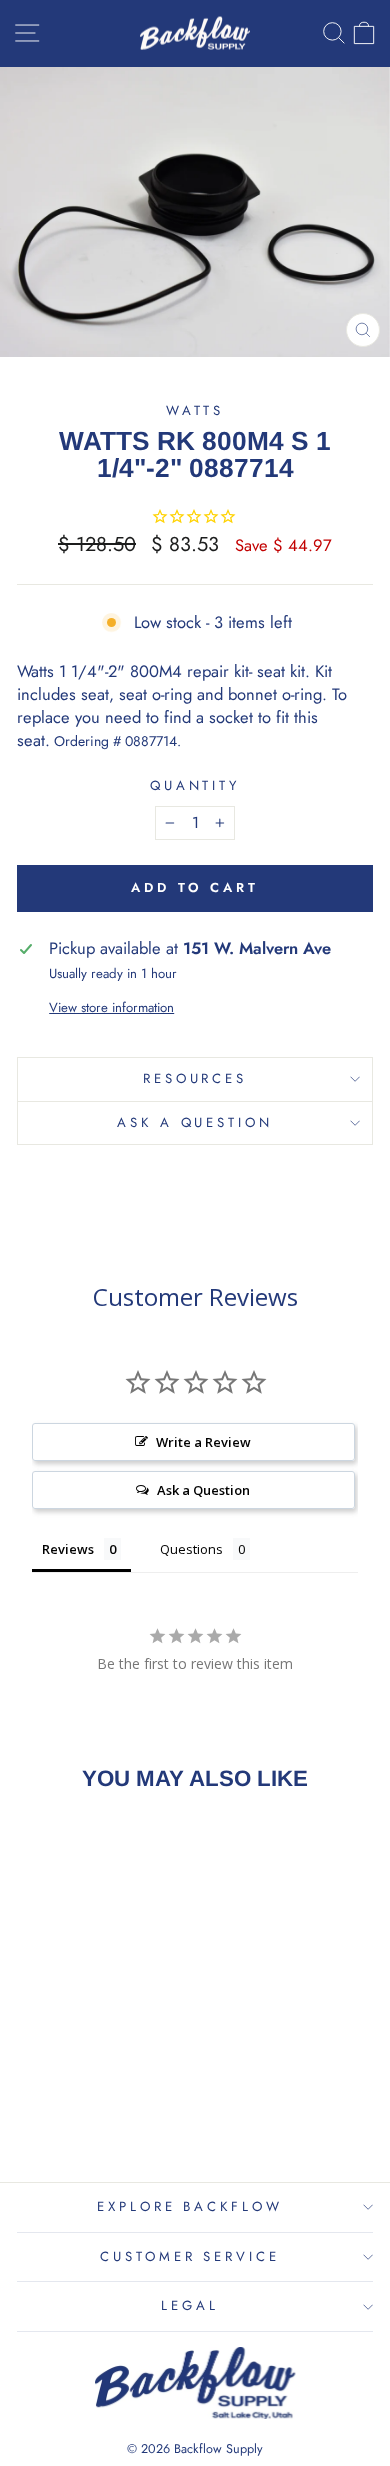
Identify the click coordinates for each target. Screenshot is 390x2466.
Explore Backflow (190, 2206)
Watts (195, 410)
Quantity (195, 786)
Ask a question (195, 1122)
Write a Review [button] (203, 1442)
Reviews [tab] (68, 1549)
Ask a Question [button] (203, 1490)
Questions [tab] (191, 1549)
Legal (190, 2305)
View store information (111, 1008)
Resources (195, 1078)
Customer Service (190, 2256)
